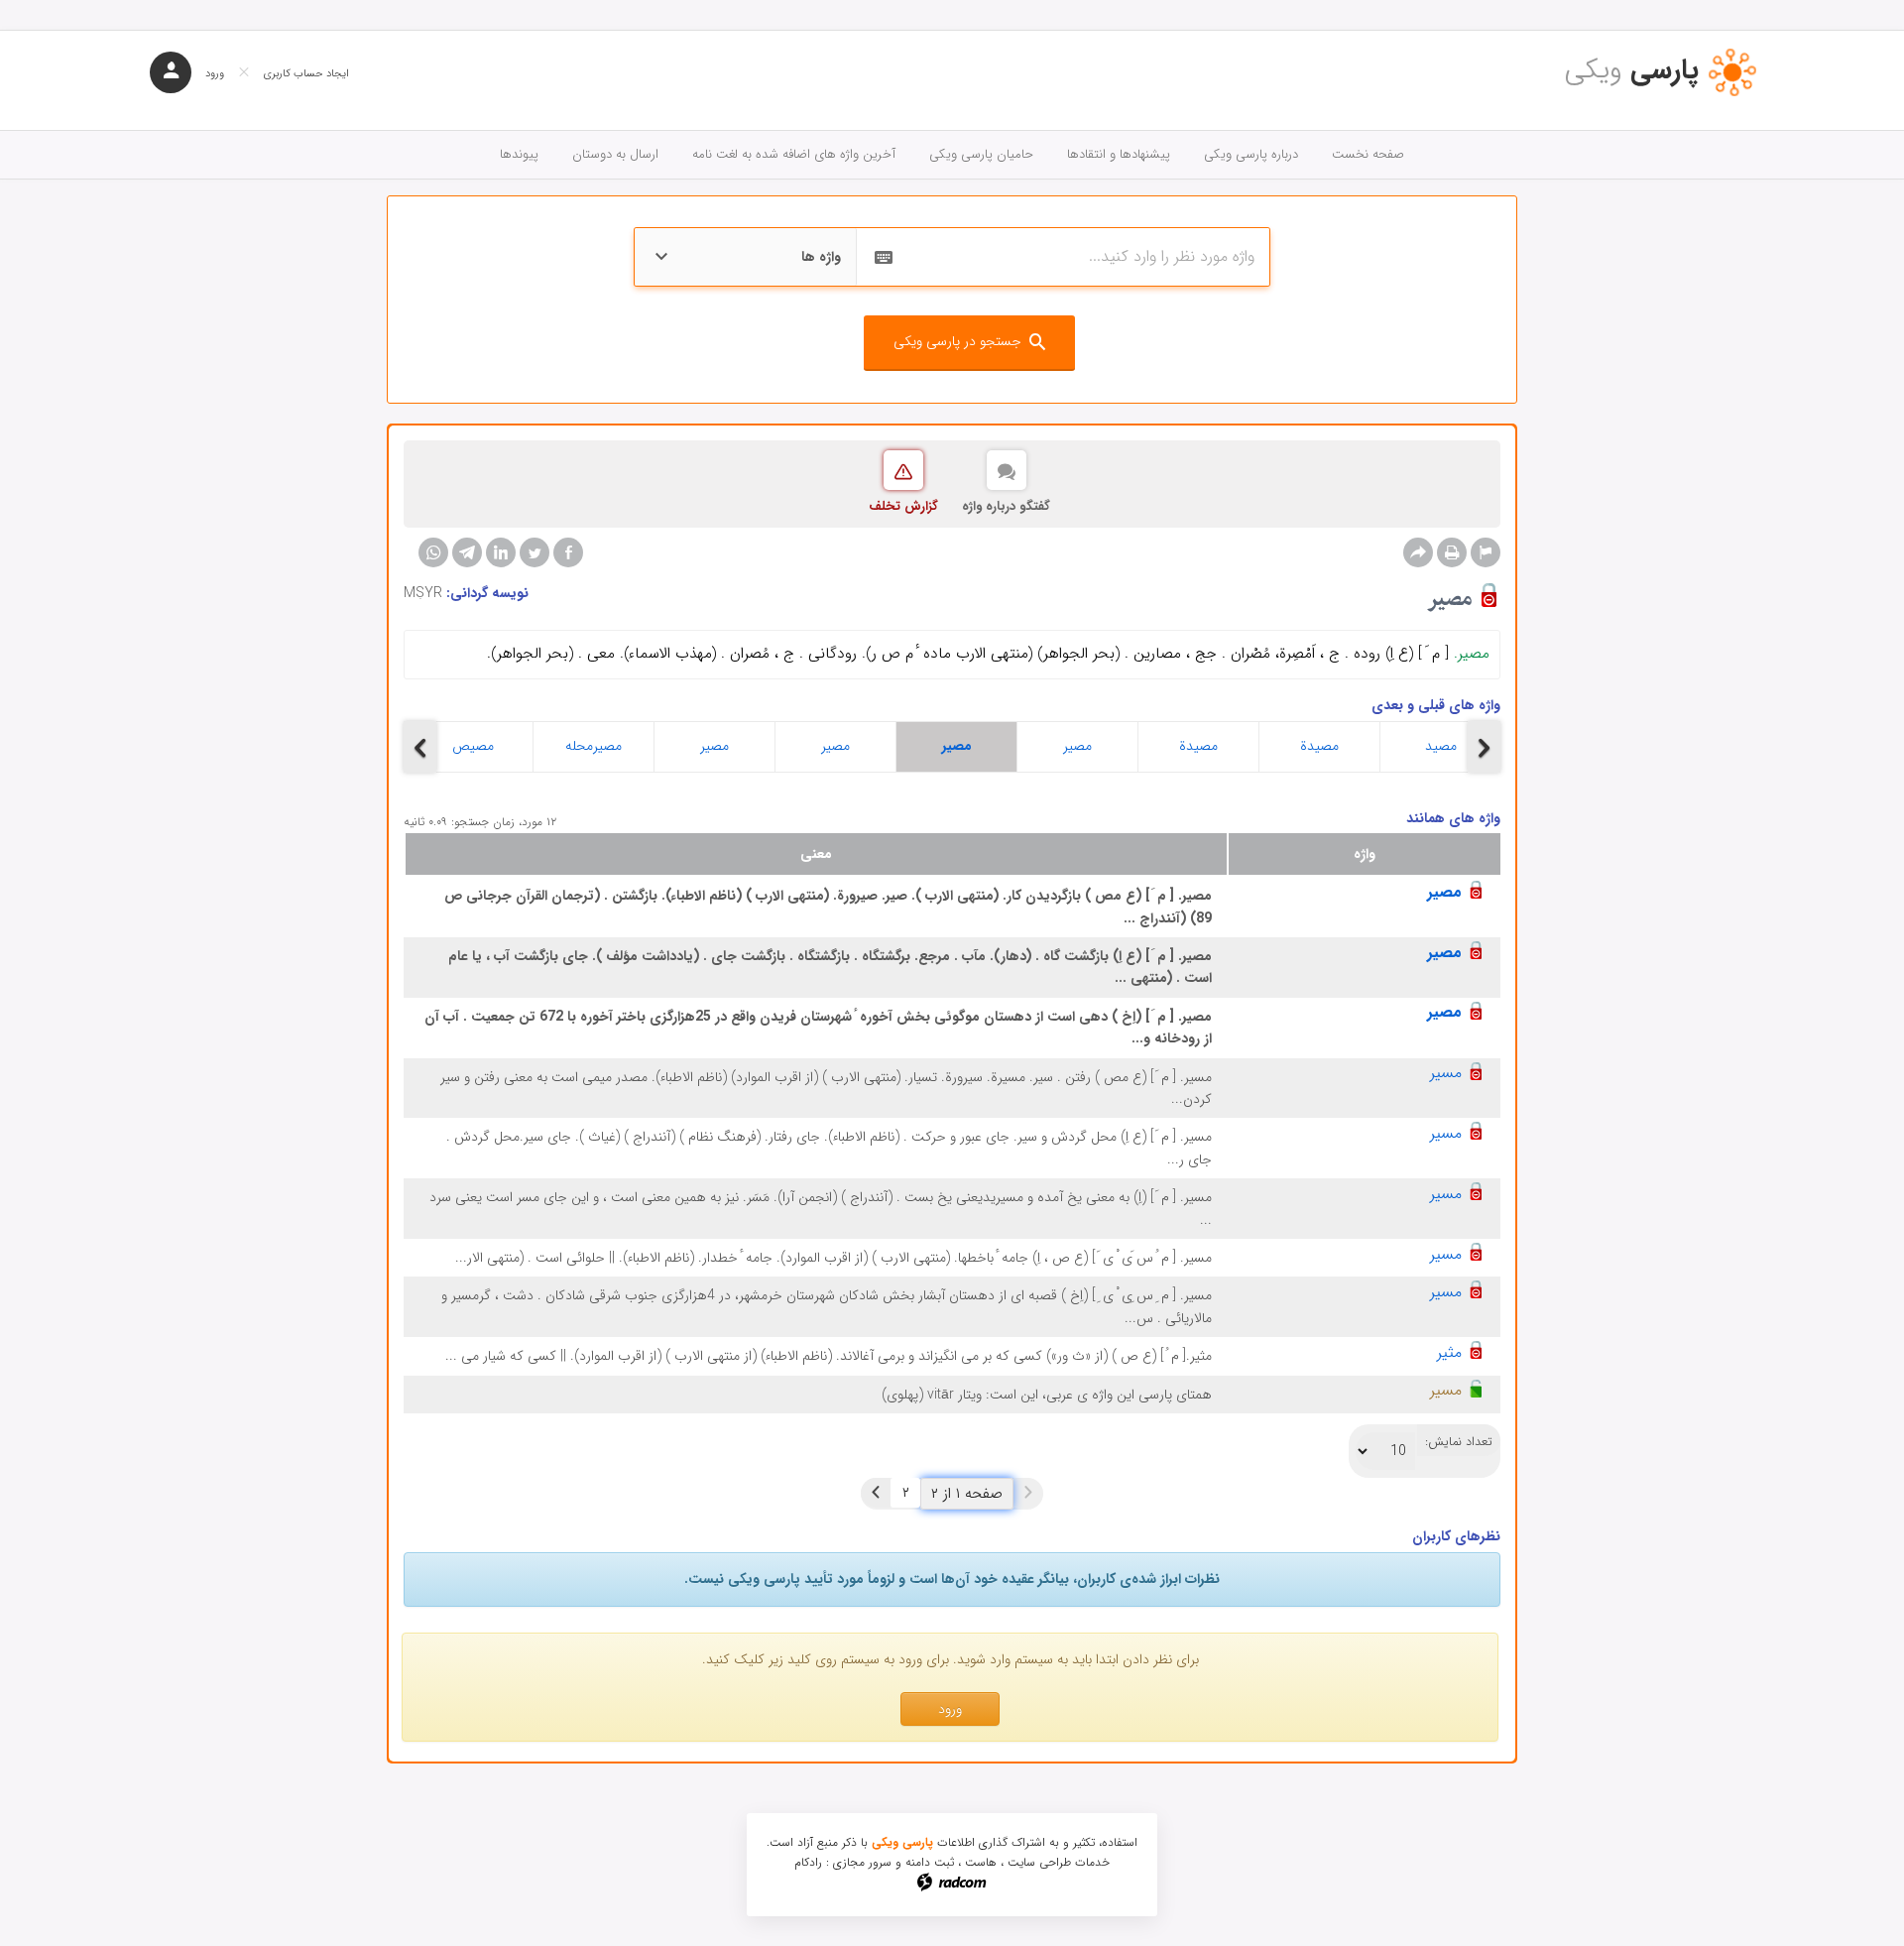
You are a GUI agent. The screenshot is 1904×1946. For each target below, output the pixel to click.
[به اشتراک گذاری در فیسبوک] (568, 552)
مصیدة (1198, 746)
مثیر (1449, 1352)
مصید (1441, 746)
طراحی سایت (1039, 1862)
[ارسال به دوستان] (1418, 552)
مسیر (1446, 1073)
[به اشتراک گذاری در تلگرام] (467, 552)
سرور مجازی (862, 1862)
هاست (981, 1862)
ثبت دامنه (930, 1862)
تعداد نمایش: (1459, 1442)
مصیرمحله (594, 746)
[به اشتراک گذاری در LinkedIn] (501, 552)
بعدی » (876, 1493)
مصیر (714, 746)
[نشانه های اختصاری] (1486, 552)
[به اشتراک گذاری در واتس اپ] (433, 552)
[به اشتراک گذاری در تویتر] (535, 552)
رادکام (808, 1862)
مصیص (473, 746)
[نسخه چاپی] (1452, 552)
